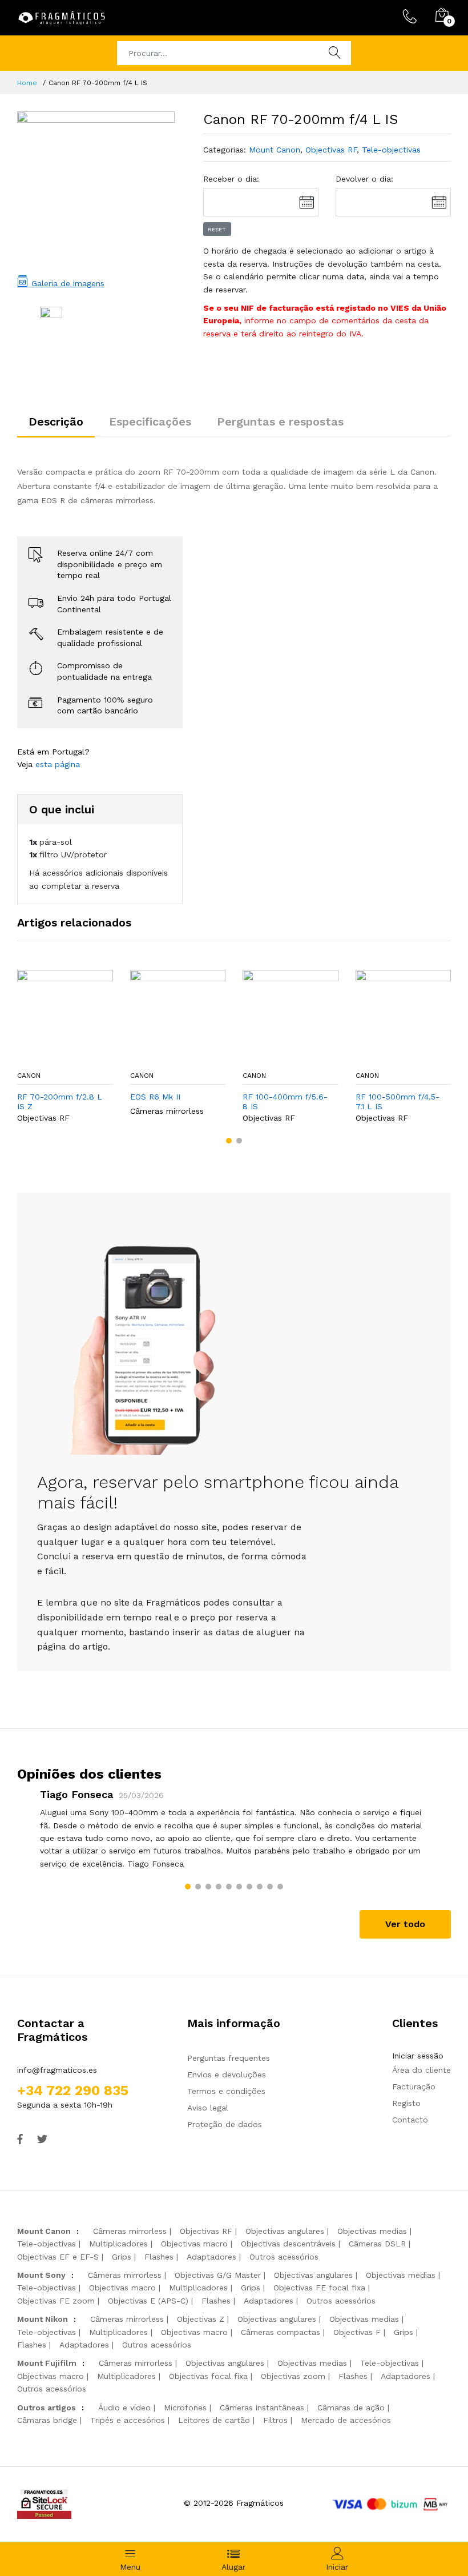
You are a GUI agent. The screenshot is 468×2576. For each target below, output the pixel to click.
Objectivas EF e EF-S (58, 2257)
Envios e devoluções (227, 2075)
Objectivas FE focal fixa (319, 2288)
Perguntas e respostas (280, 422)
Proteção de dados (225, 2124)
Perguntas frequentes (229, 2058)
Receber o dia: (231, 179)
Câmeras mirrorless (167, 1111)
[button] (229, 1141)
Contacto (410, 2120)
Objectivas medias (372, 2231)
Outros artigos (47, 2408)
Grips (122, 2257)
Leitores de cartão (214, 2420)
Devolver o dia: (364, 179)
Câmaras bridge (47, 2420)
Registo (406, 2103)
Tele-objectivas (391, 150)
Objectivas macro (194, 2244)
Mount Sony (41, 2275)
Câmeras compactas (281, 2332)
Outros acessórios (284, 2257)
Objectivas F (357, 2332)
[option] (96, 190)
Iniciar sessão (418, 2056)
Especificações (150, 422)
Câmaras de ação (351, 2408)
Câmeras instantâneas (262, 2408)
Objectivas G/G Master (218, 2275)
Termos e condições (226, 2091)
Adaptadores (211, 2257)
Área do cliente (421, 2070)
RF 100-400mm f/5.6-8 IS (285, 1102)
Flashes (159, 2257)
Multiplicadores (118, 2244)
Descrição (56, 422)
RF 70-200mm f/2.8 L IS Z (60, 1102)
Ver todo (405, 1924)
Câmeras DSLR (377, 2244)
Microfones (185, 2408)
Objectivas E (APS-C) (148, 2301)
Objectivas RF (331, 150)
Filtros (275, 2420)
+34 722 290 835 (73, 2091)
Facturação (414, 2087)
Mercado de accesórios (346, 2420)
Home (27, 83)
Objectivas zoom (293, 2376)
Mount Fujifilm (47, 2363)
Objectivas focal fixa (208, 2376)
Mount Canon (275, 150)
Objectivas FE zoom (56, 2301)
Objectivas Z (201, 2319)
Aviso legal (208, 2108)
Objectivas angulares (285, 2231)
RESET (217, 229)
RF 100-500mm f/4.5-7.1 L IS (398, 1102)
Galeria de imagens (66, 283)
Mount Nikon (43, 2319)
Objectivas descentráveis (288, 2244)
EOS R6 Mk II (155, 1097)
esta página (58, 764)
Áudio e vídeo (124, 2408)
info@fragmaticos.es (57, 2070)
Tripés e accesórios (128, 2420)
